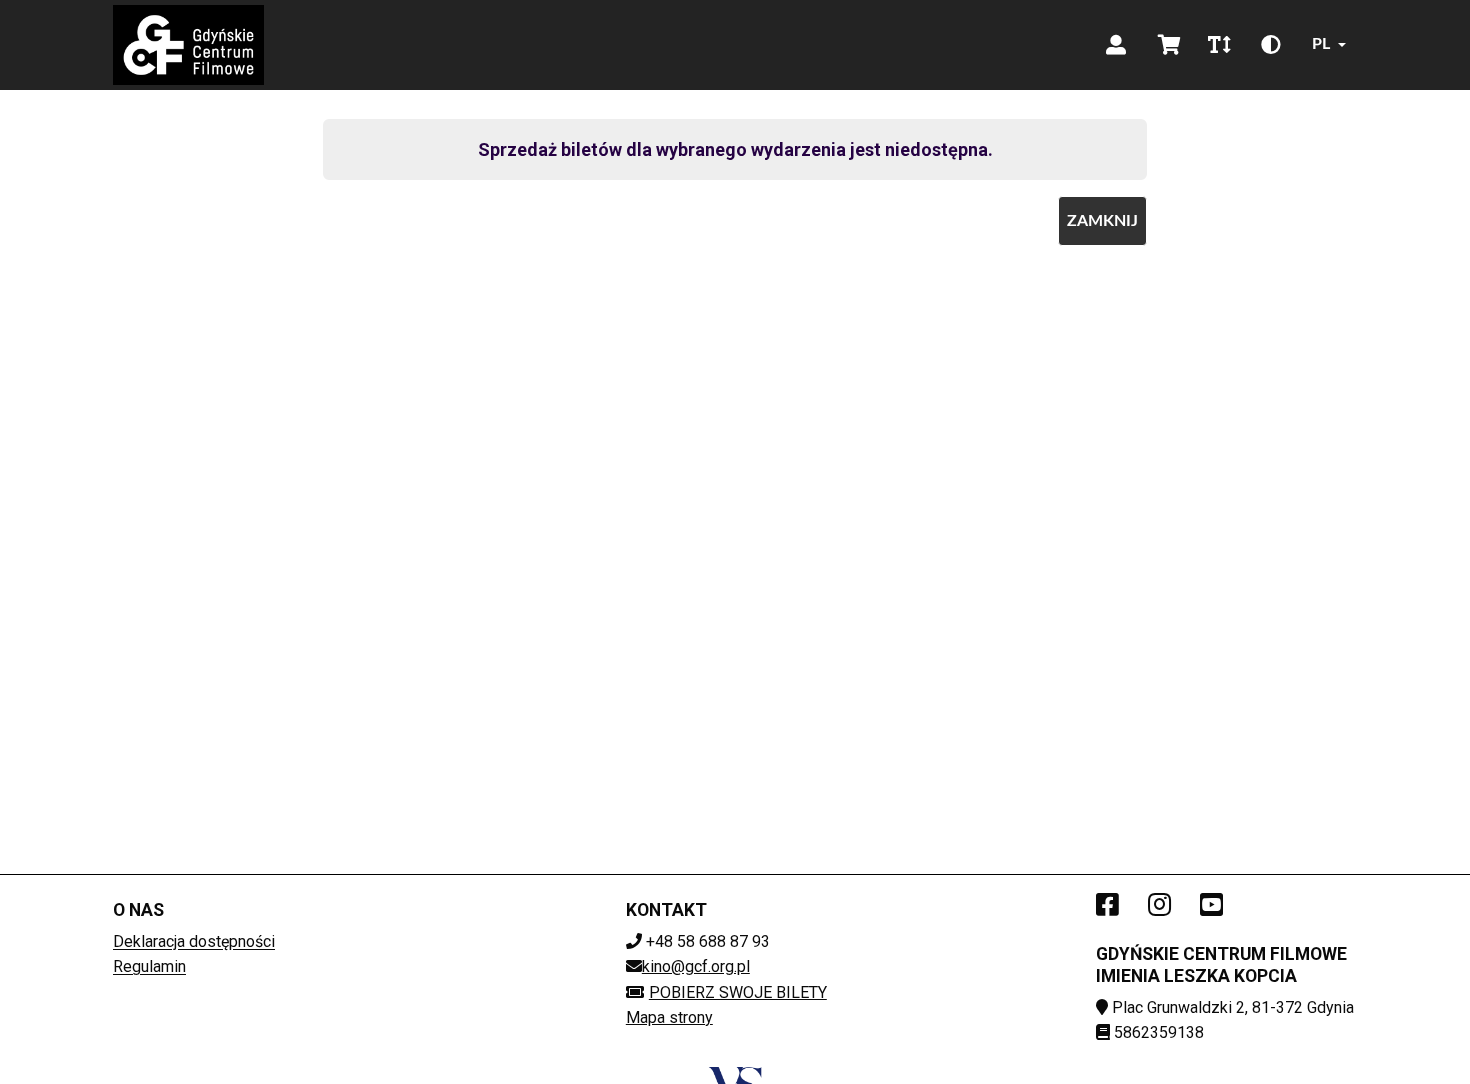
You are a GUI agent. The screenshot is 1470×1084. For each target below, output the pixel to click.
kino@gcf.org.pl (696, 966)
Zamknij (1102, 221)
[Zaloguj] (1116, 45)
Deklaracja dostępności (194, 941)
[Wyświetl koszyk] (1169, 45)
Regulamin (149, 966)
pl (1321, 44)
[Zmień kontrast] (1271, 45)
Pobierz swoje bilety (738, 992)
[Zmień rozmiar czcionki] (1219, 45)
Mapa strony (669, 1017)
